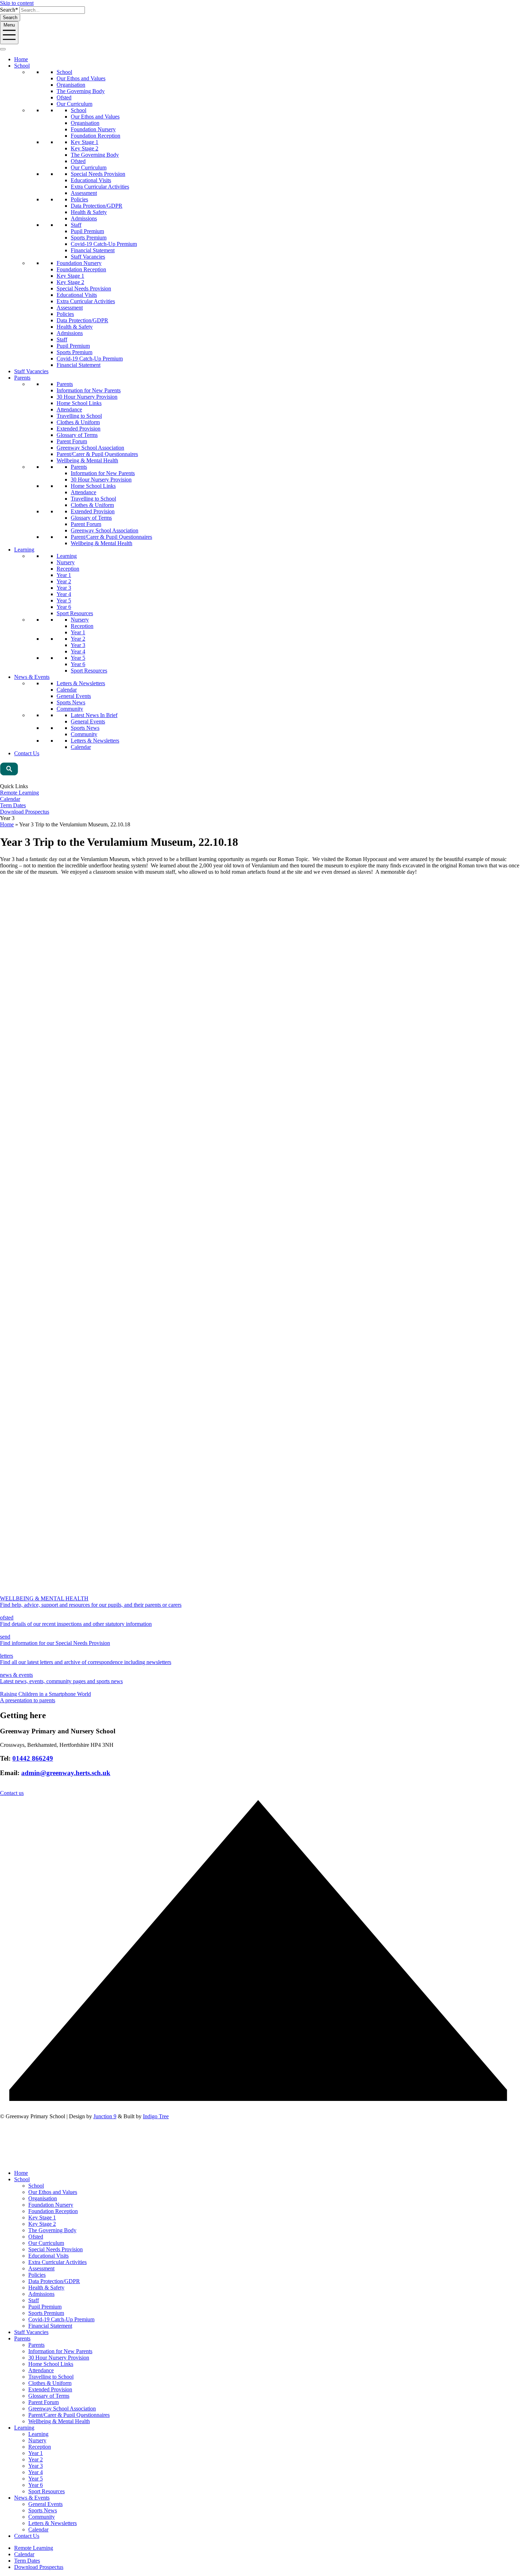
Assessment (84, 193)
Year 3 (64, 588)
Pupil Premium (87, 231)
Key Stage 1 (85, 142)
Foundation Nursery (93, 129)
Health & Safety (89, 212)
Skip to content (17, 3)
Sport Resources (75, 613)
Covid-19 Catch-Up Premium (104, 244)
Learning (24, 550)
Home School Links (79, 403)
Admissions (84, 218)
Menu (9, 25)
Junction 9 (105, 2116)
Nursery (66, 562)
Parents (22, 378)
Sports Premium (89, 238)
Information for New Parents (89, 390)
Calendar (67, 690)
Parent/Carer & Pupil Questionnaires (97, 454)
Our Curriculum (74, 104)
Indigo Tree (156, 2116)
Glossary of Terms (77, 435)
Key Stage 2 (85, 148)
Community (70, 709)
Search (10, 18)
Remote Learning (19, 793)
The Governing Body (81, 91)
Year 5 (64, 600)
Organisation (71, 85)
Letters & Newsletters (81, 683)
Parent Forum (72, 441)
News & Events (32, 677)
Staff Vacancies (88, 257)
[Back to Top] (260, 2110)
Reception (68, 569)
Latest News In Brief (94, 715)
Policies (79, 199)
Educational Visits (91, 180)
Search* (9, 10)
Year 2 (64, 581)
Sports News (71, 702)
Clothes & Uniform (78, 422)
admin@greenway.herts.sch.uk (66, 1773)
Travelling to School (79, 416)
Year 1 (64, 575)
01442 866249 (33, 1758)
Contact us (12, 1793)
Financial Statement (93, 250)
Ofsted (64, 97)
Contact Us (27, 753)
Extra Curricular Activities (100, 187)
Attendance (69, 409)
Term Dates (13, 805)
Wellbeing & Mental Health (87, 460)
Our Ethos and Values (81, 78)
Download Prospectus (25, 812)
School (22, 66)
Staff (76, 225)
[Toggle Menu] (3, 49)
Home (21, 59)
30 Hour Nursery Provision (87, 397)
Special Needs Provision (98, 174)
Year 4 (64, 594)
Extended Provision (79, 429)
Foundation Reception (96, 136)
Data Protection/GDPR (97, 206)
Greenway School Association (90, 448)
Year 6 (64, 607)
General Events (74, 696)
